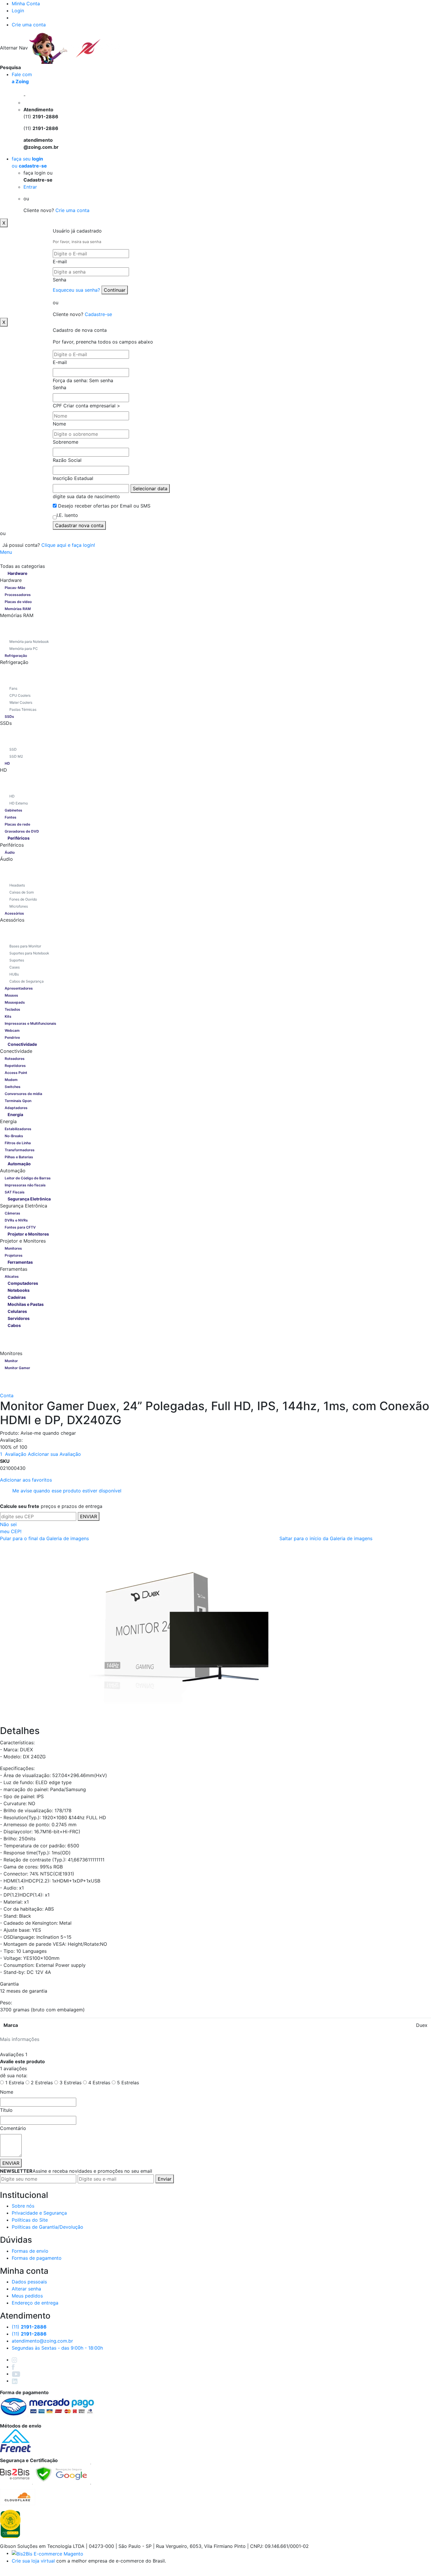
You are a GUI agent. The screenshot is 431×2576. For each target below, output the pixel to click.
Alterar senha (26, 2289)
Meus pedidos (27, 2296)
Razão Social (67, 460)
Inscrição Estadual (73, 478)
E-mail (60, 262)
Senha (60, 280)
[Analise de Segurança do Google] (62, 2473)
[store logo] (79, 48)
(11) (29, 2334)
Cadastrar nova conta (79, 525)
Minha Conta (26, 4)
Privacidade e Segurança (39, 2213)
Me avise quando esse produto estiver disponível (67, 1491)
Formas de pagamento (37, 2258)
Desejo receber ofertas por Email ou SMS (104, 506)
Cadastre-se (98, 314)
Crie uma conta (29, 25)
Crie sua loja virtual (33, 2561)
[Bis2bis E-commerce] (15, 2473)
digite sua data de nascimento (86, 496)
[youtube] (16, 2374)
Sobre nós (23, 2206)
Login (18, 11)
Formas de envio (30, 2251)
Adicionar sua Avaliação (54, 1454)
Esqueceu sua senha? (77, 290)
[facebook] (13, 2367)
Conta (7, 1395)
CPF (57, 406)
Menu (6, 552)
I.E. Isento (67, 515)
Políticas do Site (30, 2220)
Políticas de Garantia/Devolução (47, 2227)
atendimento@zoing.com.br (42, 2341)
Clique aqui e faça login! (68, 545)
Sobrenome (66, 442)
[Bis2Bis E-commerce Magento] (47, 2553)
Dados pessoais (29, 2282)
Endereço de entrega (35, 2303)
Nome (59, 424)
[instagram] (14, 2360)
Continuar (115, 290)
